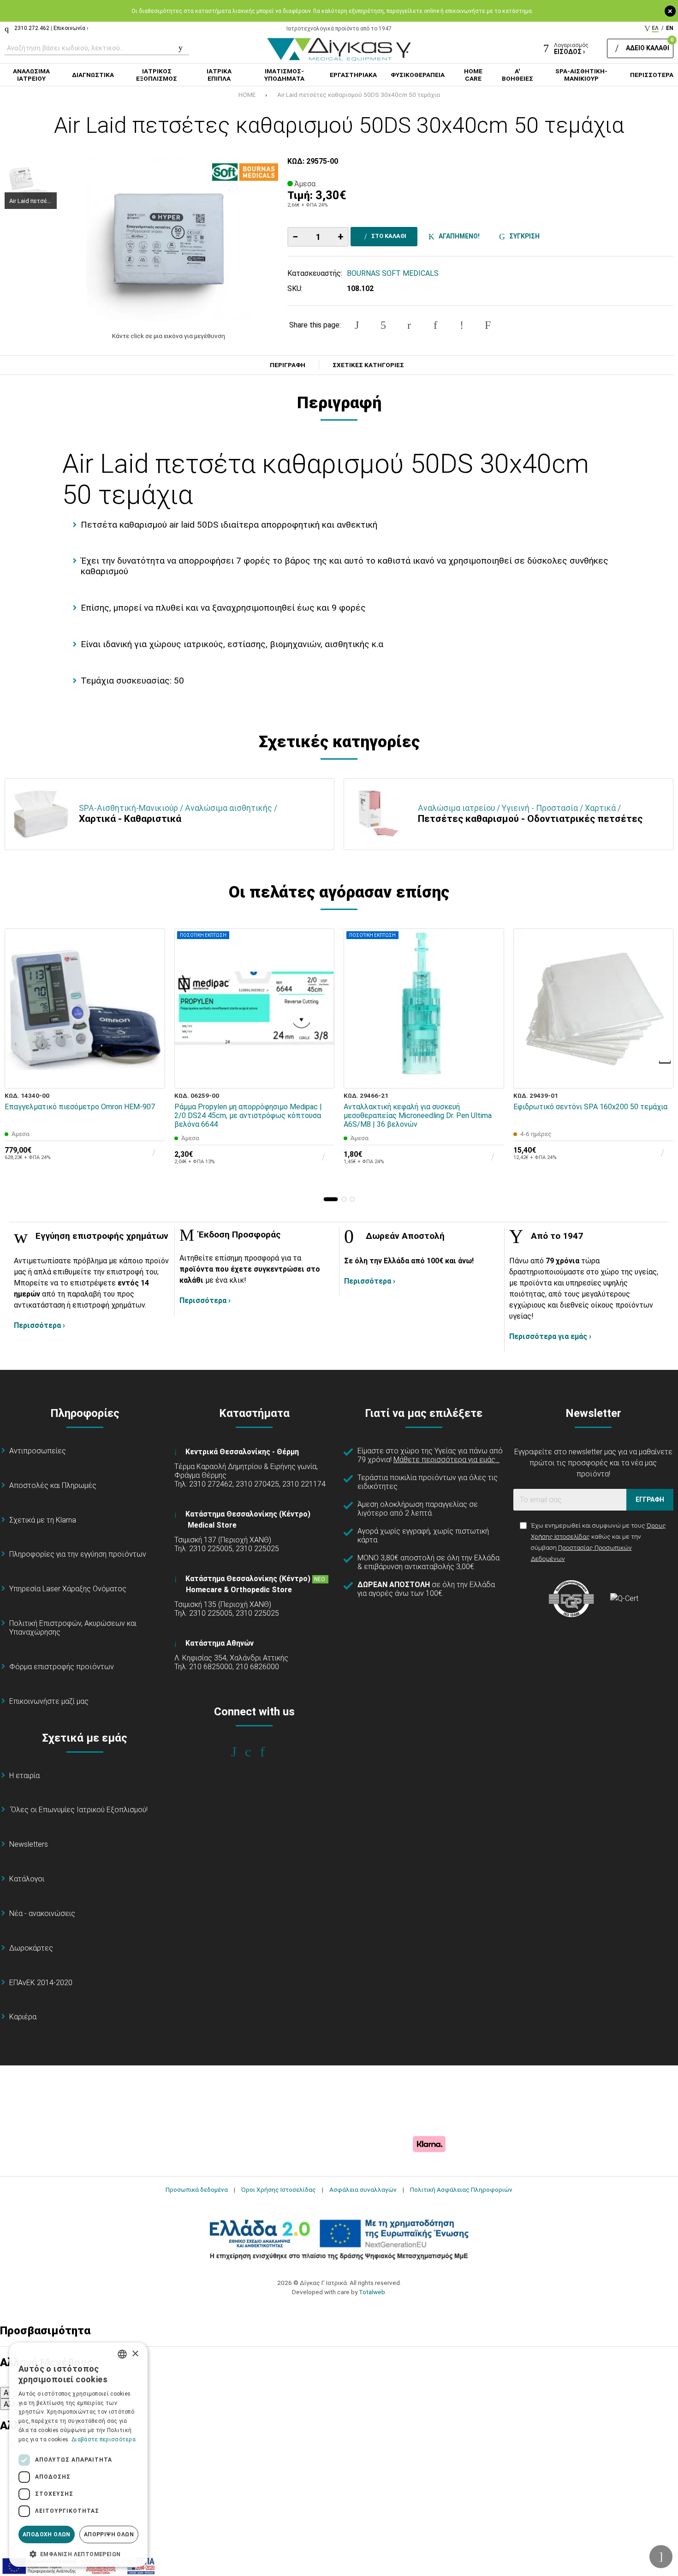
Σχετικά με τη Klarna (43, 1520)
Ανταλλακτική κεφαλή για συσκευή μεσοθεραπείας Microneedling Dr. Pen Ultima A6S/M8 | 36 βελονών (418, 1115)
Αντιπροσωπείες (38, 1451)
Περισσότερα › (39, 1325)
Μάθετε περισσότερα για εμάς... (446, 1460)
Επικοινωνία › (71, 28)
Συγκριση (523, 236)
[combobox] (122, 2354)
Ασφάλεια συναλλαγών (363, 2189)
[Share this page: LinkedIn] (435, 325)
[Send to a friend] (488, 325)
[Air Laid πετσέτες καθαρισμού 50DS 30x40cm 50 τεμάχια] (169, 239)
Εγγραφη (650, 1499)
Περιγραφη (288, 365)
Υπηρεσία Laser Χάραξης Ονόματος (68, 1589)
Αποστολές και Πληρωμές (53, 1485)
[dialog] (78, 2455)
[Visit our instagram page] (254, 1752)
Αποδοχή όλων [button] (47, 2534)
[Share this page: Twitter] (383, 325)
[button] (331, 1199)
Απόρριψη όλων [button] (109, 2534)
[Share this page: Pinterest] (409, 325)
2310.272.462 (32, 28)
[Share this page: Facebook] (357, 325)
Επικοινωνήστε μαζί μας (49, 1701)
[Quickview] (152, 1033)
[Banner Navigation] (666, 1062)
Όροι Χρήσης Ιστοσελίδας (279, 2189)
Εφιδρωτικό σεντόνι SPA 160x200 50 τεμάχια (590, 1107)
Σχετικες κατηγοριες (368, 365)
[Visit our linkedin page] (269, 1752)
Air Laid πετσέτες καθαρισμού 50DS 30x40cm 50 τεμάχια (359, 95)
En (670, 28)
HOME (247, 95)
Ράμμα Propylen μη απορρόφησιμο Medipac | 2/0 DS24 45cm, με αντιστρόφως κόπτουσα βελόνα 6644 (248, 1115)
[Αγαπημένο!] (152, 1054)
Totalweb (372, 2292)
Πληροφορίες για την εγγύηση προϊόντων (78, 1554)
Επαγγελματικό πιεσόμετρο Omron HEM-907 (80, 1107)
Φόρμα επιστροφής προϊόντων (62, 1667)
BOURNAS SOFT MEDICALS (393, 273)
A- (7, 2393)
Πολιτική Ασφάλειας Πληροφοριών (461, 2189)
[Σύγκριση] (152, 1075)
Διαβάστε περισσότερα (104, 2439)
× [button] (135, 2354)
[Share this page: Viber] (462, 325)
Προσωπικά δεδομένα (197, 2189)
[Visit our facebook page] (240, 1752)
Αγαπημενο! (458, 236)
